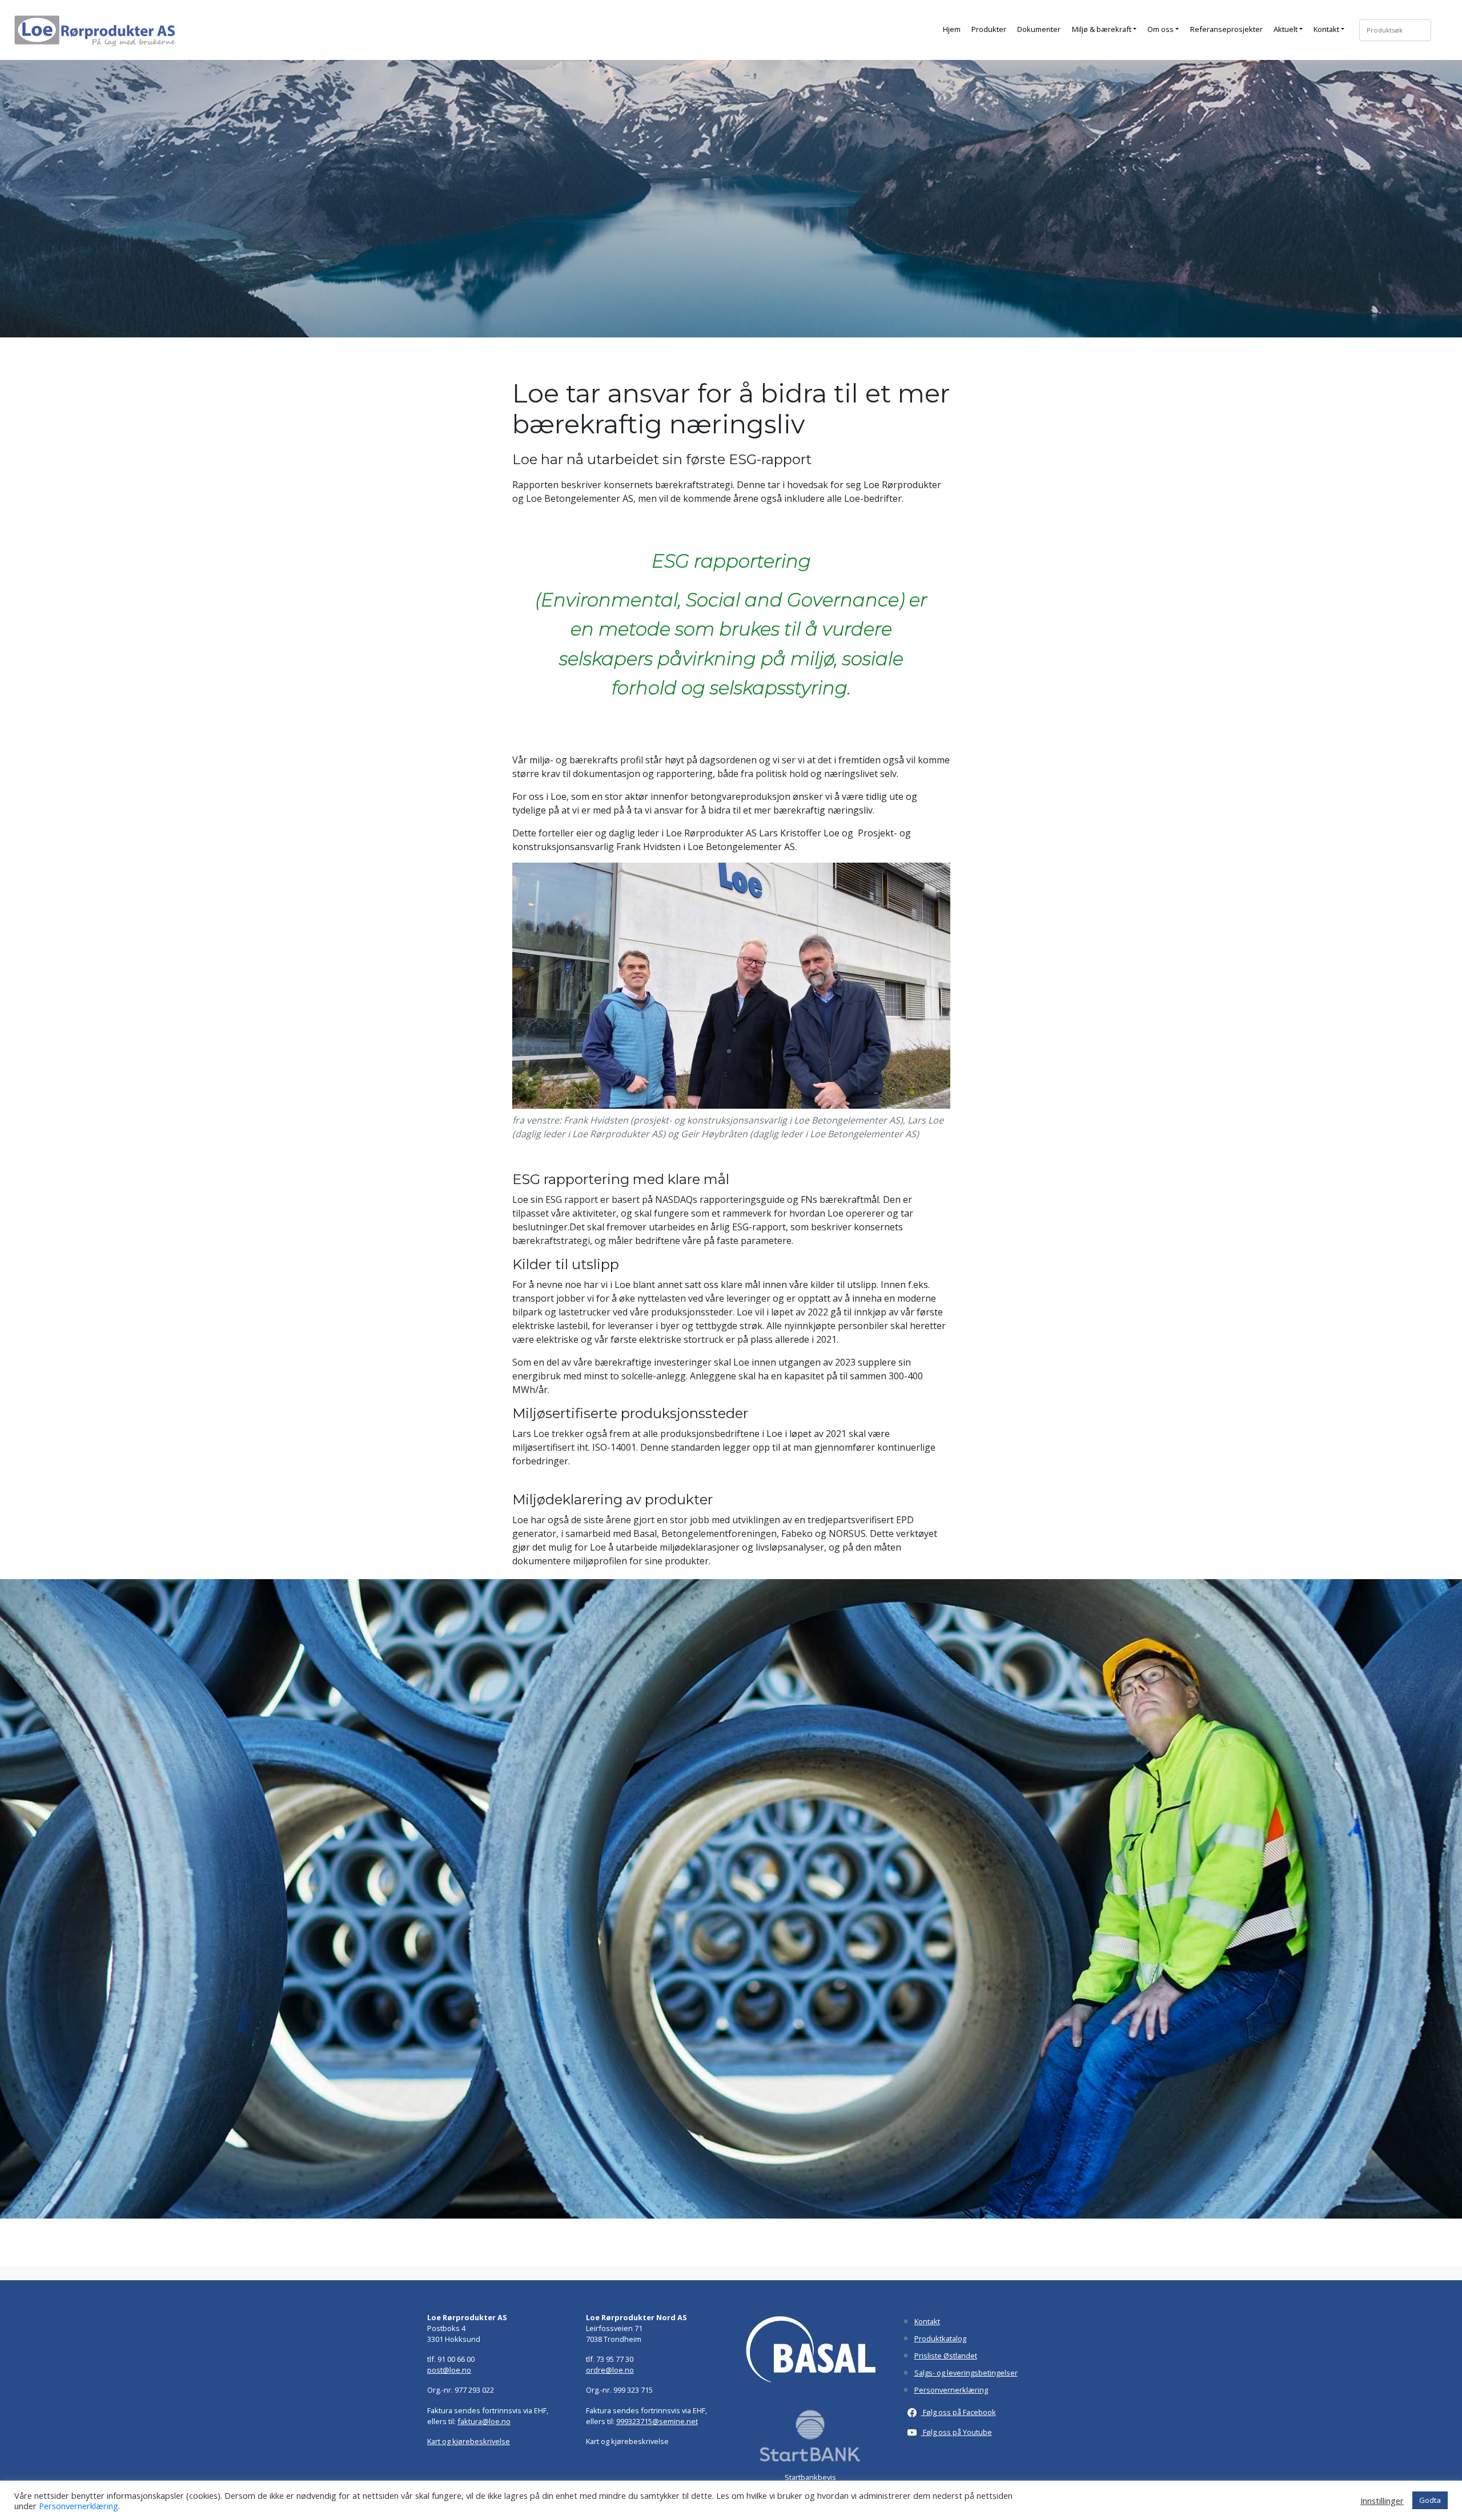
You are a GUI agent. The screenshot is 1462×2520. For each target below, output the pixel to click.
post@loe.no (449, 2370)
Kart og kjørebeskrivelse (469, 2441)
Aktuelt (1286, 29)
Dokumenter (1039, 29)
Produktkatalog (940, 2338)
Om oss (1160, 29)
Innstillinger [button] (1382, 2501)
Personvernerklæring (951, 2390)
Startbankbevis (810, 2477)
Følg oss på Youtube (957, 2432)
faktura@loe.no (484, 2421)
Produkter (989, 29)
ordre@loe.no (610, 2370)
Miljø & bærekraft (1102, 29)
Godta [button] (1430, 2500)
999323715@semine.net (657, 2421)
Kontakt (1326, 29)
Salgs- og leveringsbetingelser (966, 2373)
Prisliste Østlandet (946, 2356)
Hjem (952, 29)
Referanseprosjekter (1226, 29)
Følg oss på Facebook (959, 2412)
